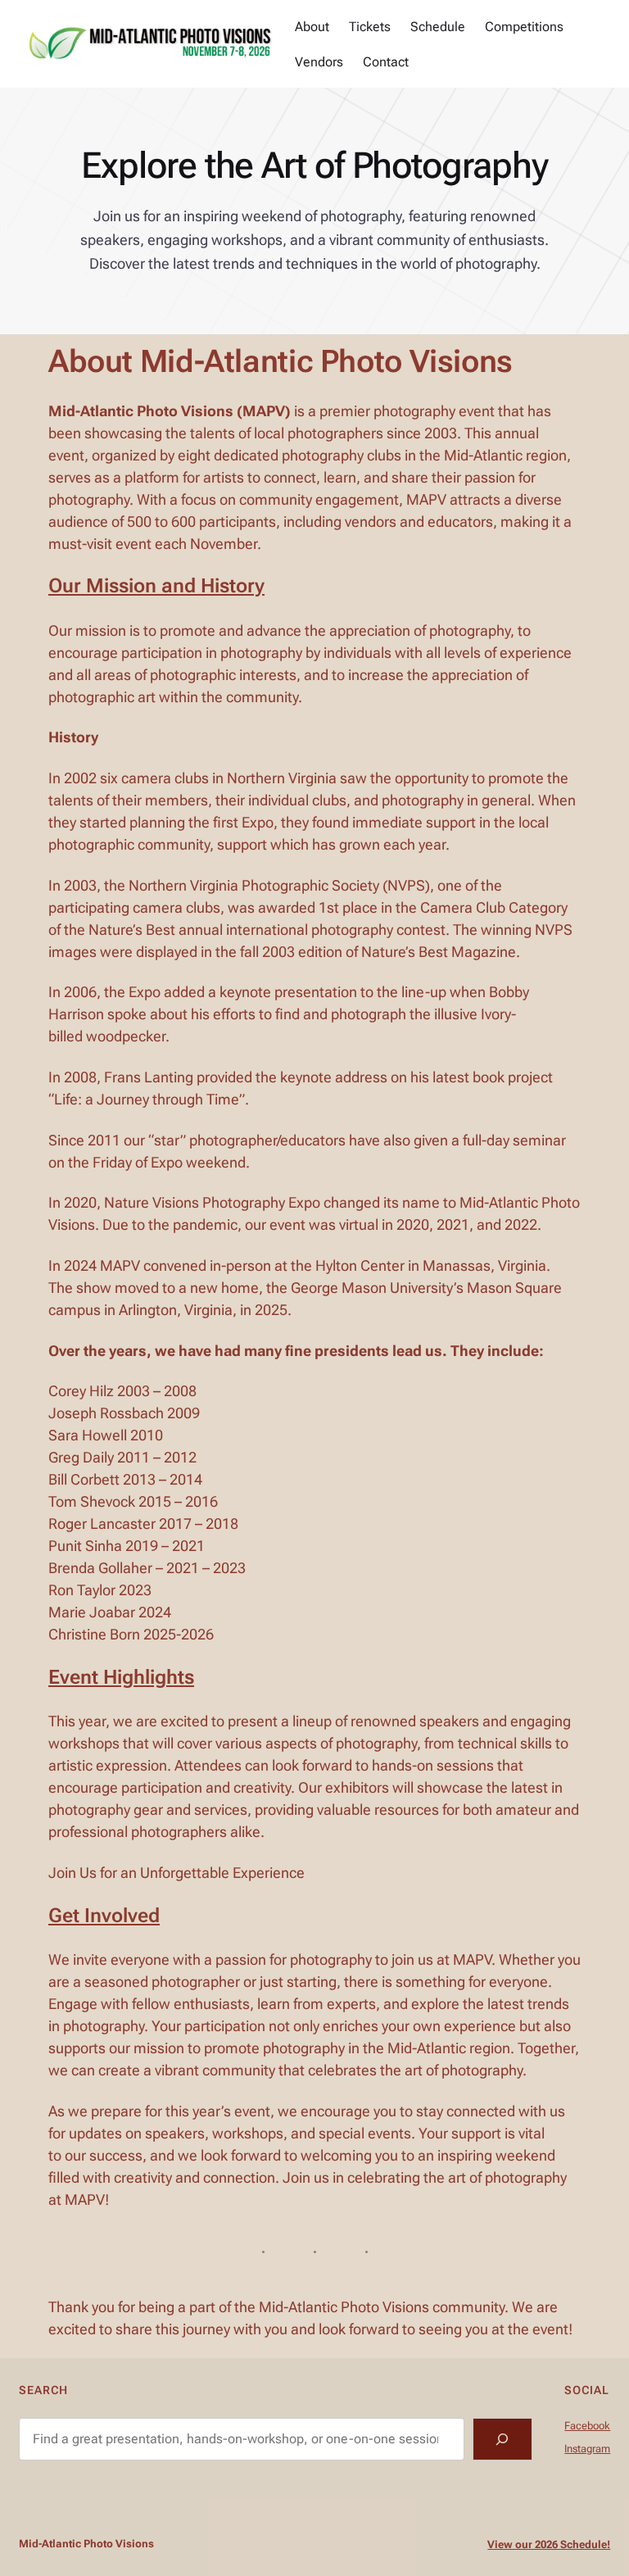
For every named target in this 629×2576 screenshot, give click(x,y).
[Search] (502, 2439)
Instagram (587, 2449)
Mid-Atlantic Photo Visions (86, 2544)
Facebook (587, 2426)
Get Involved (104, 1916)
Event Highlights (121, 1677)
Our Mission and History (156, 586)
